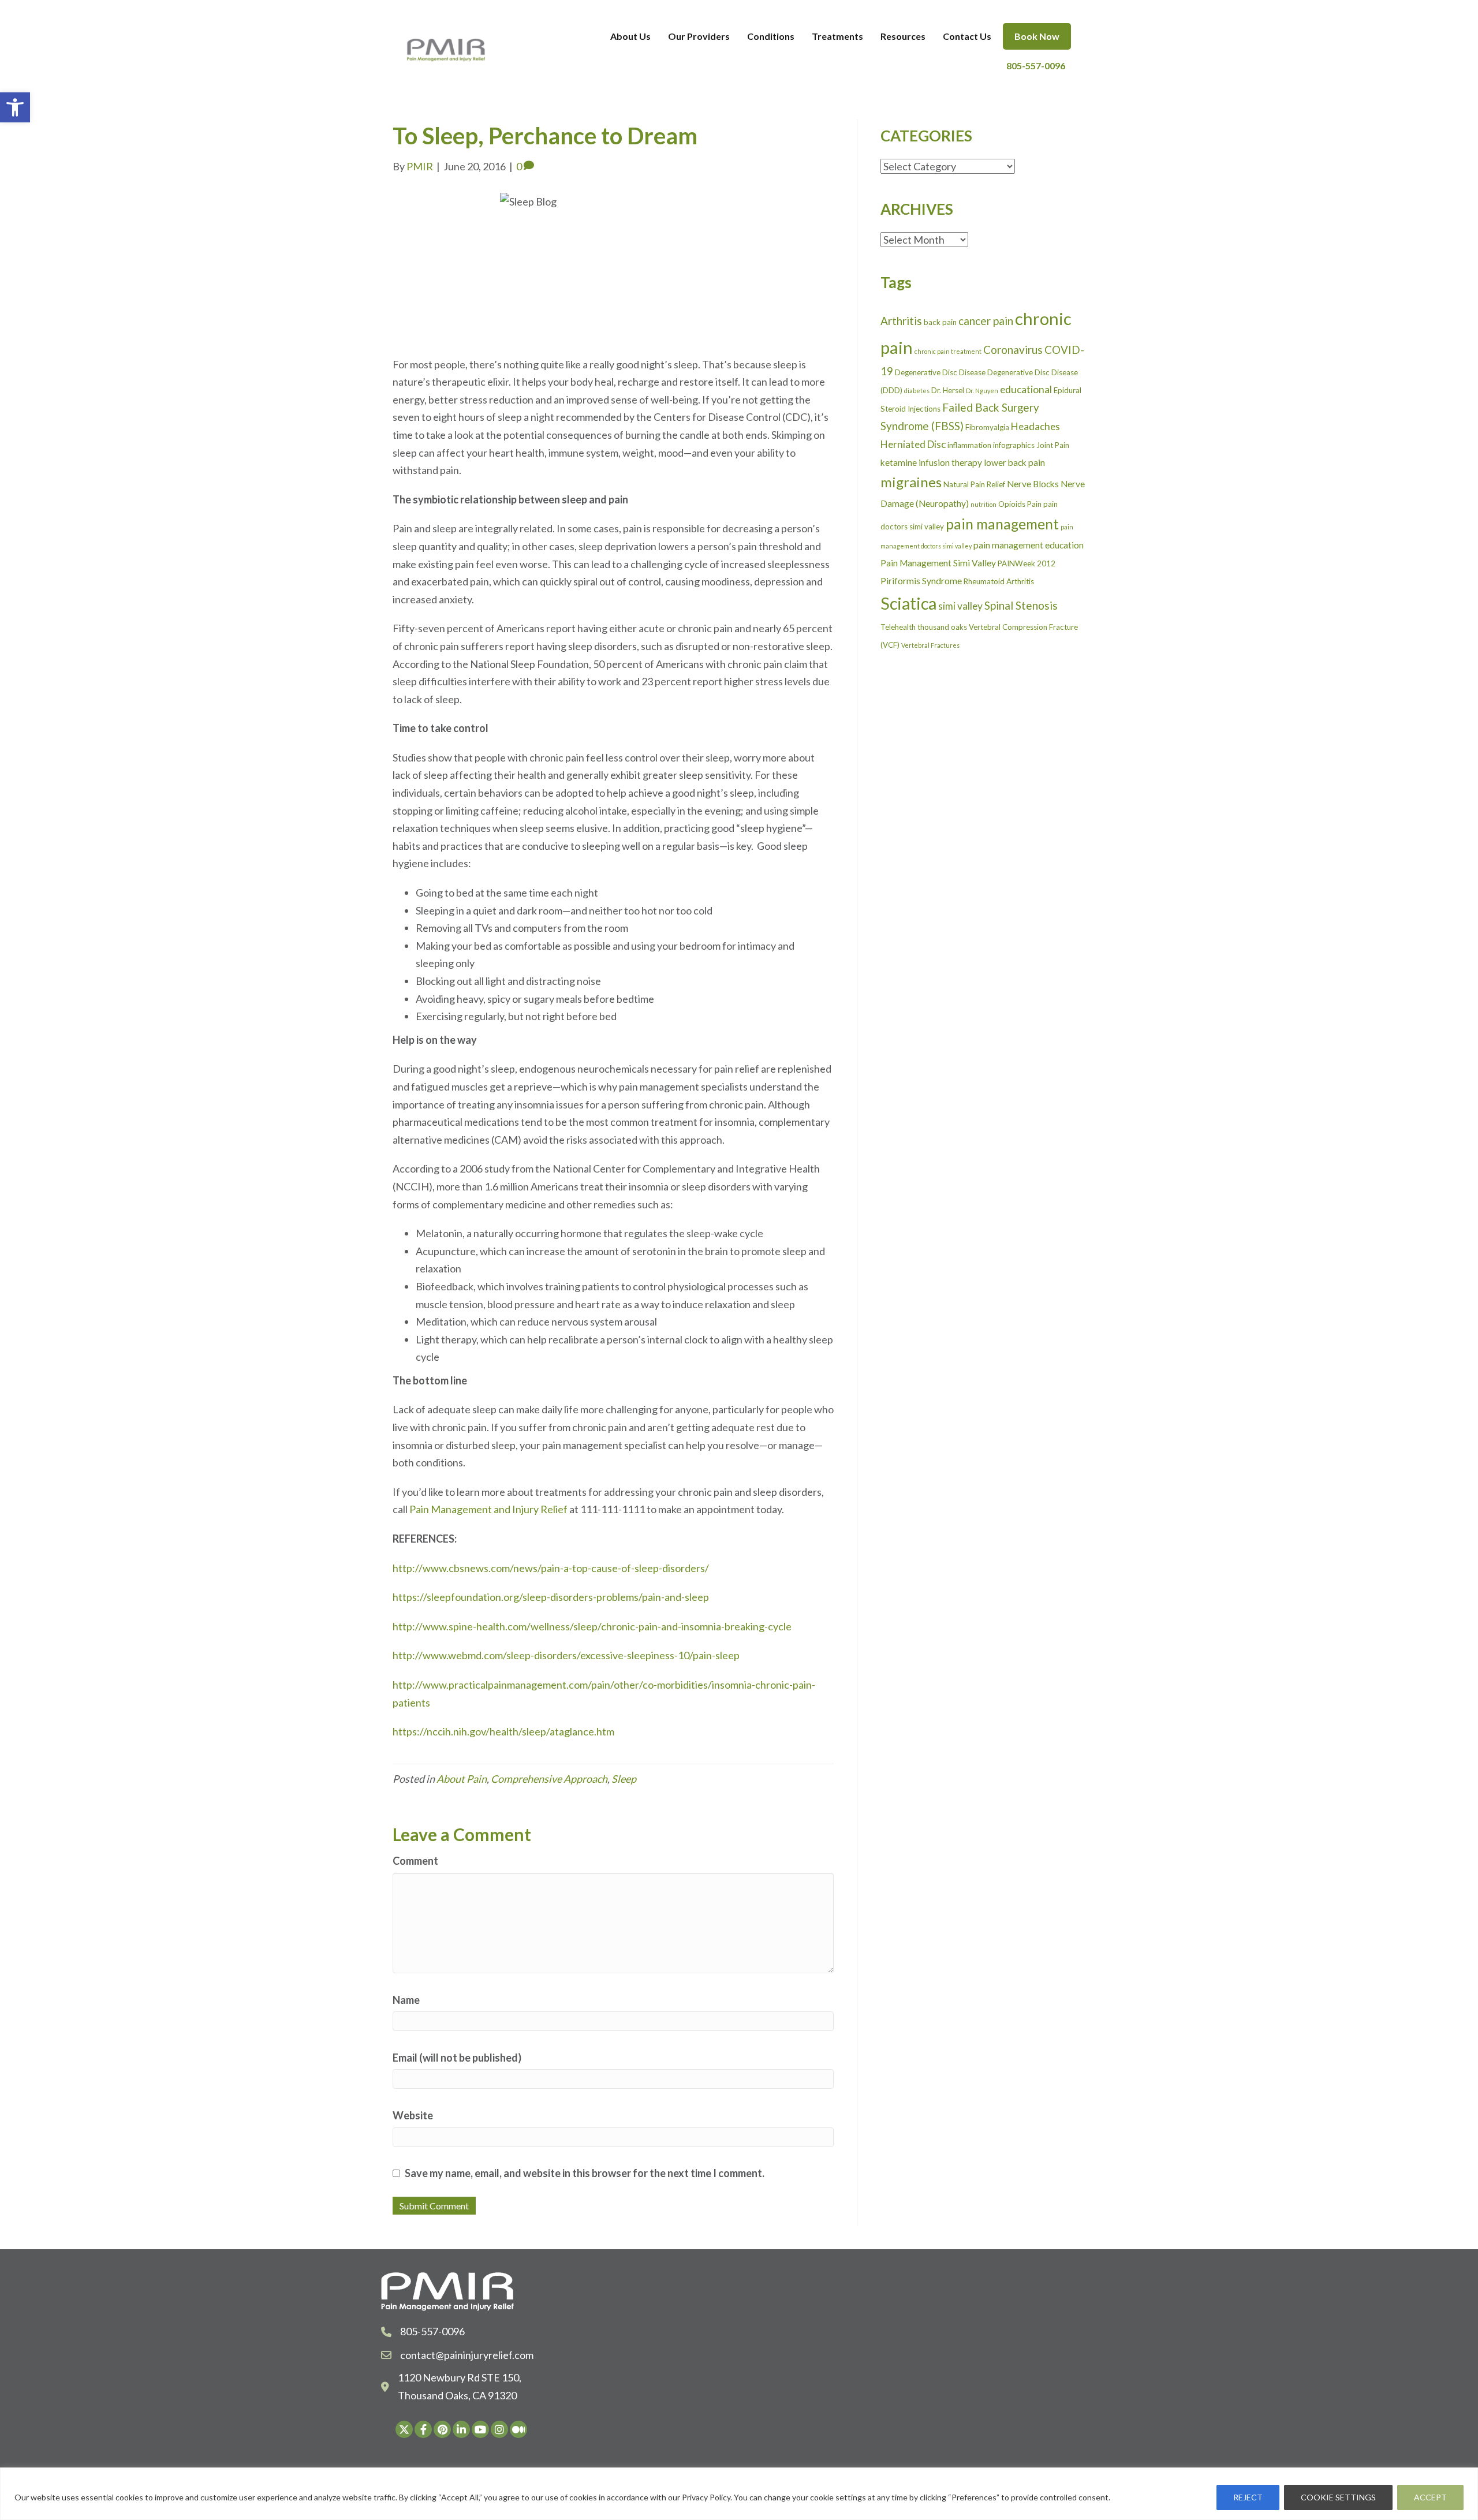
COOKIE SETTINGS (1338, 2497)
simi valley (960, 606)
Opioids (1012, 504)
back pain (940, 322)
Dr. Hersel (948, 390)
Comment (415, 1861)
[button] (15, 107)
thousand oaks (942, 627)
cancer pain (986, 321)
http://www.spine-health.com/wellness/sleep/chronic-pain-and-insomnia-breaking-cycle (592, 1626)
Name (406, 2000)
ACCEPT (1430, 2497)
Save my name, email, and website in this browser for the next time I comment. (585, 2173)
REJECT (1248, 2497)
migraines (911, 482)
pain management (1002, 524)
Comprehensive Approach (549, 1779)
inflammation (969, 445)
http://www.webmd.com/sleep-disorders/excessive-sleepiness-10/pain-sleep (566, 1655)
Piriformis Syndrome (921, 581)
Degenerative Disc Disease (940, 372)
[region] (739, 2494)
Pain (1034, 504)
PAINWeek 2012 (1027, 563)
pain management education (1029, 545)
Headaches (1035, 426)
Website (413, 2115)
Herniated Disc (913, 444)
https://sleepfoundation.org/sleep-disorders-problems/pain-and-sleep (551, 1597)
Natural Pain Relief (974, 484)
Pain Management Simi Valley (938, 563)
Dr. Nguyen (982, 391)
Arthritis (901, 321)
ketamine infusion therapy (931, 462)
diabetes (917, 391)
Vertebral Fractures (930, 645)
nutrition (984, 504)
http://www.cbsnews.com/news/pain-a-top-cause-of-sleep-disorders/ (551, 1568)
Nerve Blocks (1033, 484)
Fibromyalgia (987, 427)
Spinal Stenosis (1021, 605)
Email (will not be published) (457, 2058)
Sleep (624, 1779)
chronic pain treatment (948, 351)
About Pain (462, 1779)
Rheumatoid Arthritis (999, 581)
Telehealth (898, 627)
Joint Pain (1053, 445)
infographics (1014, 445)
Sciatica (908, 603)
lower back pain (1014, 462)
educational (1026, 389)
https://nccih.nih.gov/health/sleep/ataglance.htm (503, 1731)
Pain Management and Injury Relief (488, 1509)
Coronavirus (1013, 350)
